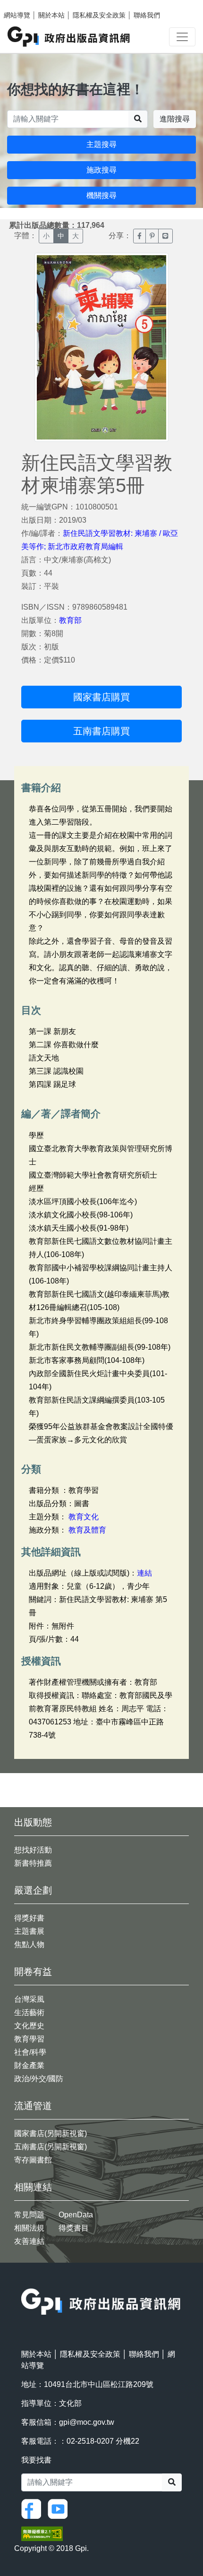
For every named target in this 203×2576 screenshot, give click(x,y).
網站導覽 (17, 15)
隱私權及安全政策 (99, 15)
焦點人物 (29, 1944)
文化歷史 (29, 2026)
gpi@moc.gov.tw (87, 2422)
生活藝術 (29, 2012)
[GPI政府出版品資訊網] (69, 37)
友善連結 (29, 2241)
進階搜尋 (175, 119)
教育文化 (84, 1517)
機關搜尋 (101, 195)
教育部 (70, 620)
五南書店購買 (101, 731)
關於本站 (51, 15)
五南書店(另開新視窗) (51, 2147)
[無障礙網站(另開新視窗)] (42, 2533)
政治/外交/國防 (39, 2079)
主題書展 (29, 1931)
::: (24, 2282)
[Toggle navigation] (182, 37)
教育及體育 (87, 1530)
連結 (144, 1573)
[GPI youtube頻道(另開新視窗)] (60, 2508)
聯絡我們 (147, 15)
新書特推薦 (33, 1863)
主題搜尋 (101, 144)
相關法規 (29, 2228)
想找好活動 (33, 1850)
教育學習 (29, 2039)
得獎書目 (74, 2228)
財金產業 (29, 2065)
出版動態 (33, 1822)
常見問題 (29, 2215)
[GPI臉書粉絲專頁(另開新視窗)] (34, 2508)
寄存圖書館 (33, 2160)
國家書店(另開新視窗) (51, 2133)
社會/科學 (30, 2052)
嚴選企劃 (33, 1890)
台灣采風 (29, 1999)
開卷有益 (33, 1972)
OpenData (76, 2215)
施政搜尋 (101, 170)
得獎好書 (29, 1918)
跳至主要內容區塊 (26, 5)
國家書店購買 (101, 697)
